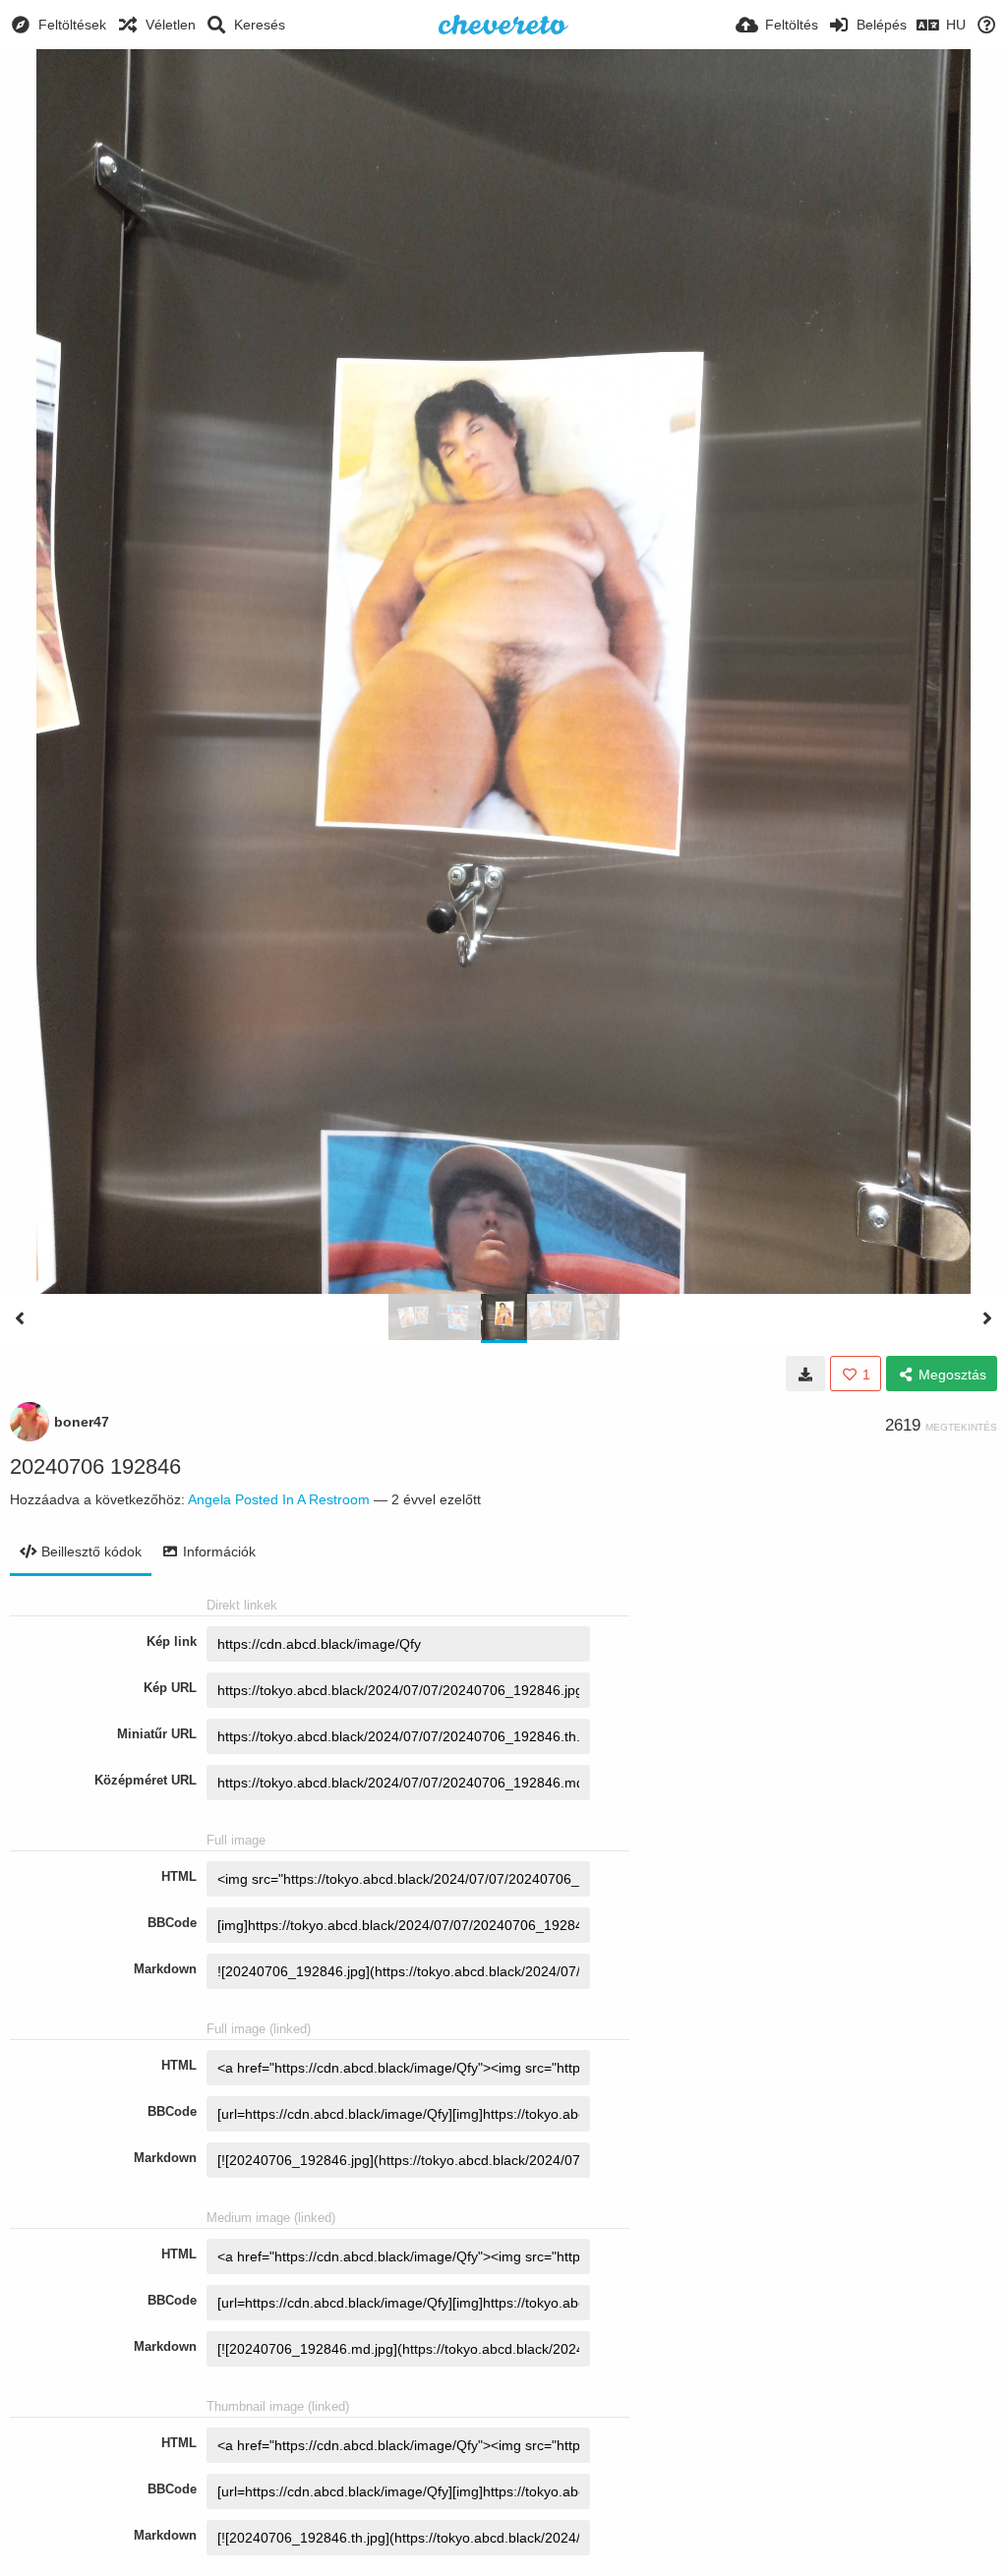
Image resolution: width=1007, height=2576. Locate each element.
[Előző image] (20, 1318)
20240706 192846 (95, 1466)
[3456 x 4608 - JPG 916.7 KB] (805, 1374)
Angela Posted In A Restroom (279, 1499)
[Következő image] (987, 1318)
